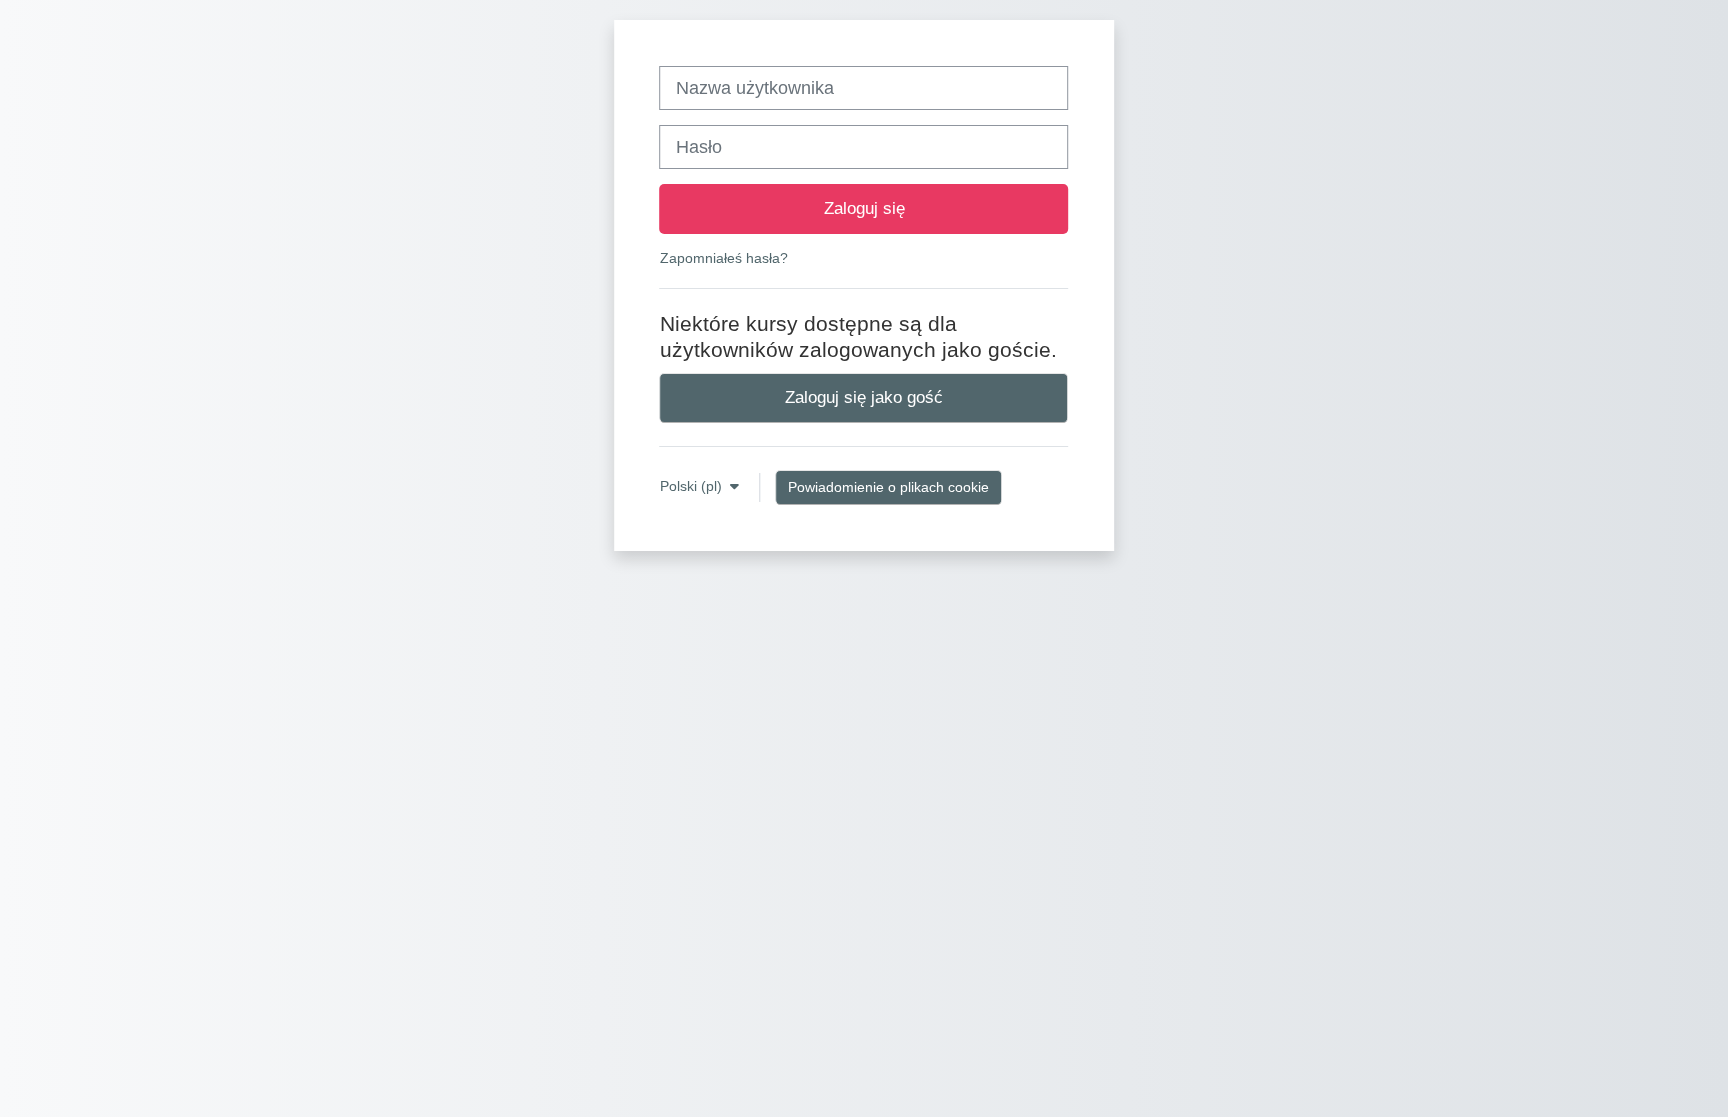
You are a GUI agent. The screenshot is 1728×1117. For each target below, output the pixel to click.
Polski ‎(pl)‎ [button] (693, 486)
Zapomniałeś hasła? (724, 258)
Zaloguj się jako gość (864, 397)
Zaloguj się (864, 208)
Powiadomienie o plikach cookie (888, 487)
